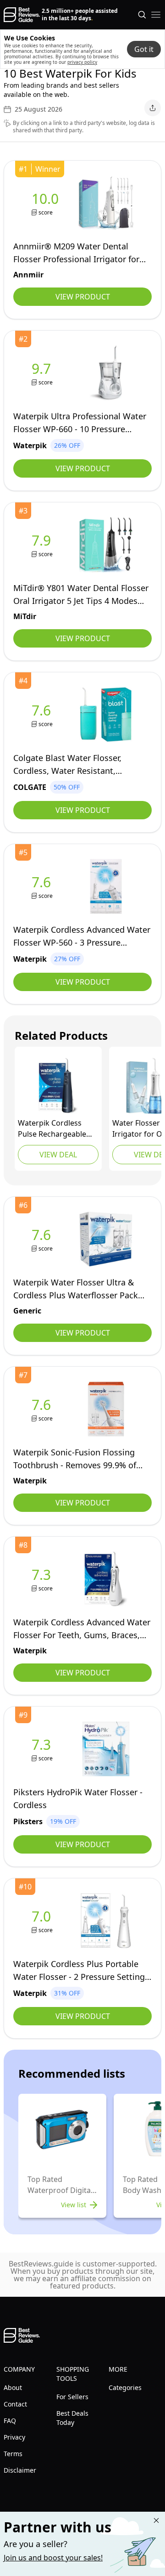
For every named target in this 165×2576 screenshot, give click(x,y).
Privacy (14, 2437)
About (13, 2387)
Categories (125, 2387)
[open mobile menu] (156, 15)
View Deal (58, 1155)
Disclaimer (20, 2470)
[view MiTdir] (43, 545)
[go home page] (22, 15)
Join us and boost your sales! (53, 2558)
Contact (15, 2404)
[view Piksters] (43, 1749)
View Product (83, 297)
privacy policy (82, 62)
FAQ (10, 2421)
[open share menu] (153, 108)
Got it (144, 49)
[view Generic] (43, 1239)
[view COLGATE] (43, 715)
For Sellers (72, 2397)
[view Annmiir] (47, 203)
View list (74, 2205)
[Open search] (142, 15)
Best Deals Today (72, 2418)
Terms (13, 2454)
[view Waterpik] (43, 373)
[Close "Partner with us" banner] (156, 2520)
